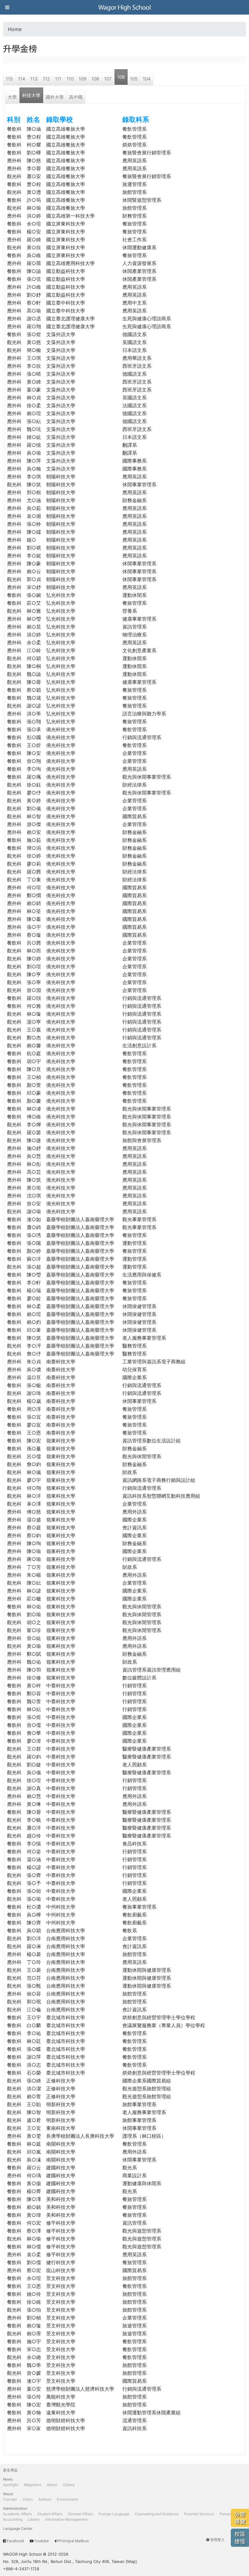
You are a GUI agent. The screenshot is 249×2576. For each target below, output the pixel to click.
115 (9, 79)
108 (95, 79)
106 (121, 77)
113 (34, 79)
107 (108, 79)
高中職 (76, 97)
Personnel (228, 2514)
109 (82, 79)
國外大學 (55, 97)
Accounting (13, 2519)
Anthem (45, 2499)
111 (58, 79)
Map (131, 2561)
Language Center (18, 2528)
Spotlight (11, 2485)
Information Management (67, 2519)
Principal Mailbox (74, 2541)
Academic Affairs (17, 2514)
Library (34, 2519)
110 (70, 79)
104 (147, 79)
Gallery (69, 2485)
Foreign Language (114, 2514)
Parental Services (199, 2514)
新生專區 (10, 2470)
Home (15, 29)
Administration (15, 2508)
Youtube (42, 2541)
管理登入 (217, 2540)
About (8, 2494)
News (8, 2479)
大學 (12, 97)
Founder (10, 2499)
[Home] (124, 7)
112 (46, 79)
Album (52, 2485)
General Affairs (81, 2514)
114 (22, 79)
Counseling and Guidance (157, 2514)
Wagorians (32, 2485)
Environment (67, 2499)
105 (134, 79)
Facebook (15, 2541)
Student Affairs (50, 2514)
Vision (28, 2499)
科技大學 (31, 95)
